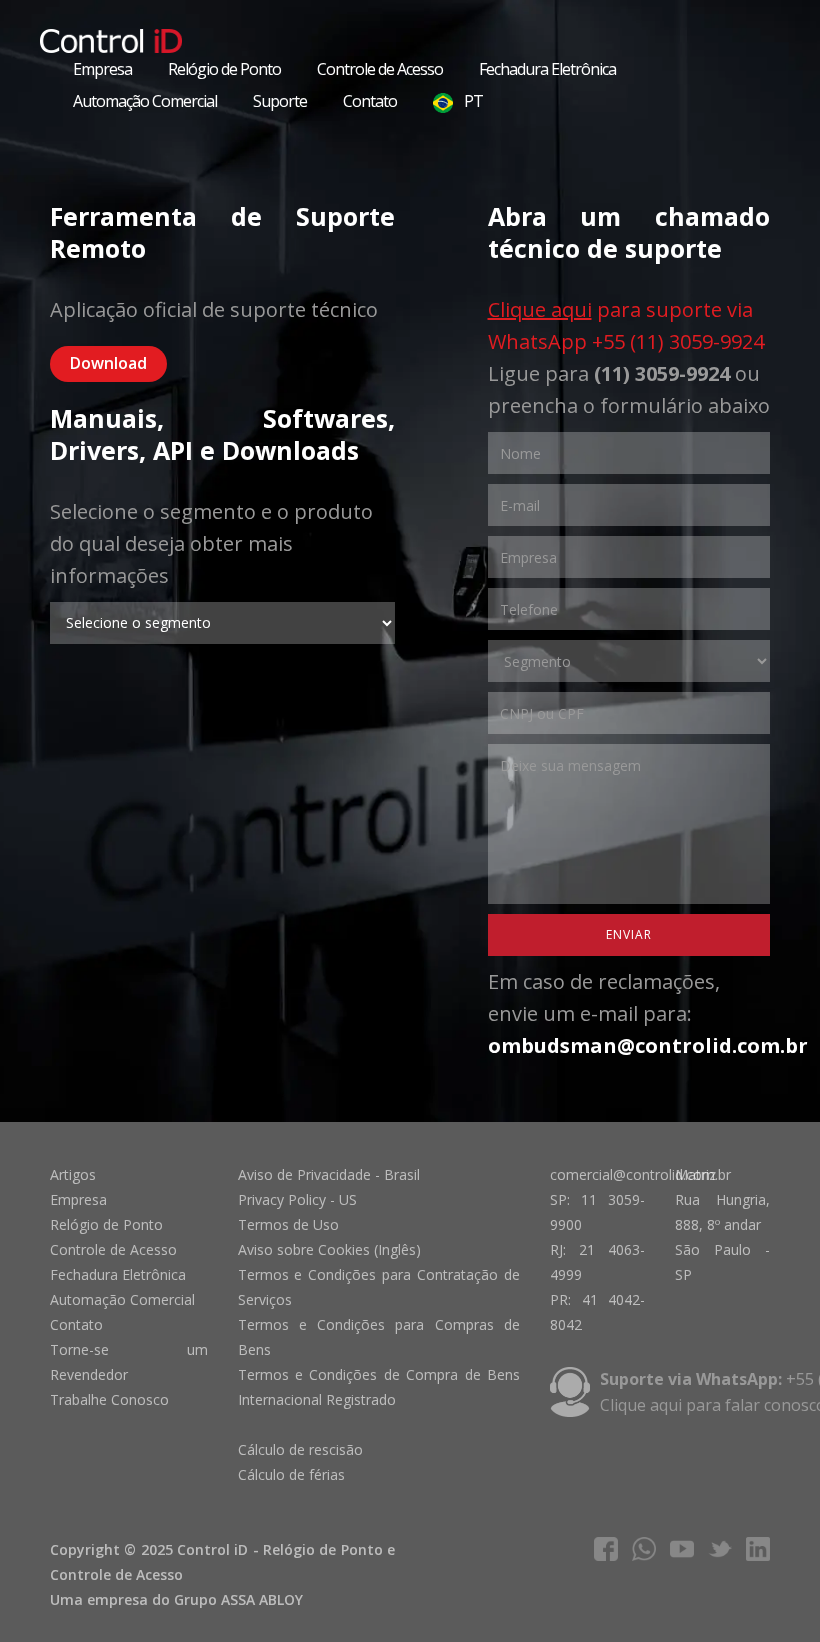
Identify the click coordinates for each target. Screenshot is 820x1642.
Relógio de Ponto (224, 69)
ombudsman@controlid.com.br (648, 1045)
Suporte (280, 101)
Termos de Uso (288, 1224)
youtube (682, 1549)
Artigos (73, 1174)
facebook (606, 1549)
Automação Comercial (145, 101)
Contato (370, 101)
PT (472, 101)
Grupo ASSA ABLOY (238, 1599)
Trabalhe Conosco (109, 1399)
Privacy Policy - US (297, 1199)
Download (108, 363)
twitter (720, 1549)
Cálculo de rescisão (300, 1449)
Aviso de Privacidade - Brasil (329, 1174)
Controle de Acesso (380, 69)
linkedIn (758, 1549)
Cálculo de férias (291, 1474)
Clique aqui (540, 309)
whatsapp (644, 1549)
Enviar (629, 934)
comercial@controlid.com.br (640, 1174)
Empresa (102, 69)
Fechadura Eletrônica (547, 69)
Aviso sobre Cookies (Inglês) (329, 1249)
